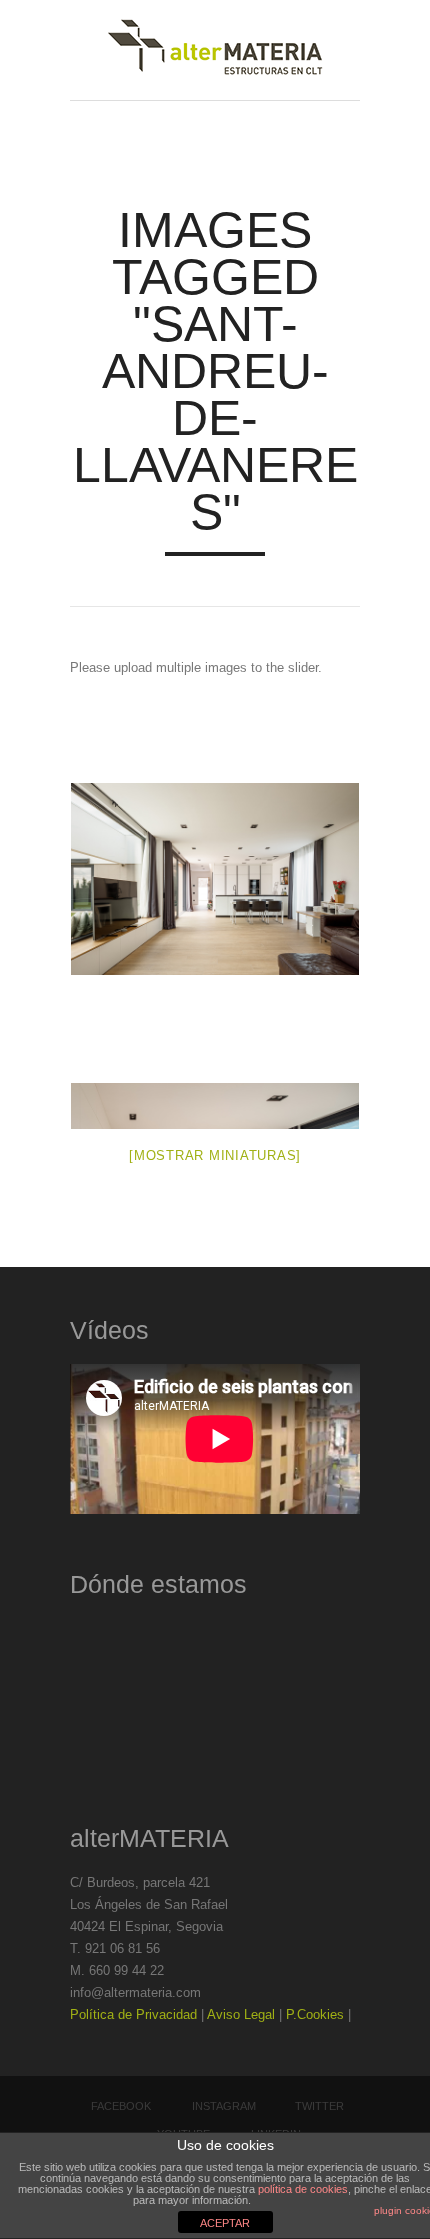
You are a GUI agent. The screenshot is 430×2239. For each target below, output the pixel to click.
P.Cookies (315, 2014)
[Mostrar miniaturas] (215, 1155)
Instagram (224, 2106)
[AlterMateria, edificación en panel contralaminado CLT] (215, 50)
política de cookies (303, 2189)
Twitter (319, 2106)
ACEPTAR (225, 2223)
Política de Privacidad (133, 2014)
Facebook (121, 2106)
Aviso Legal (241, 2014)
